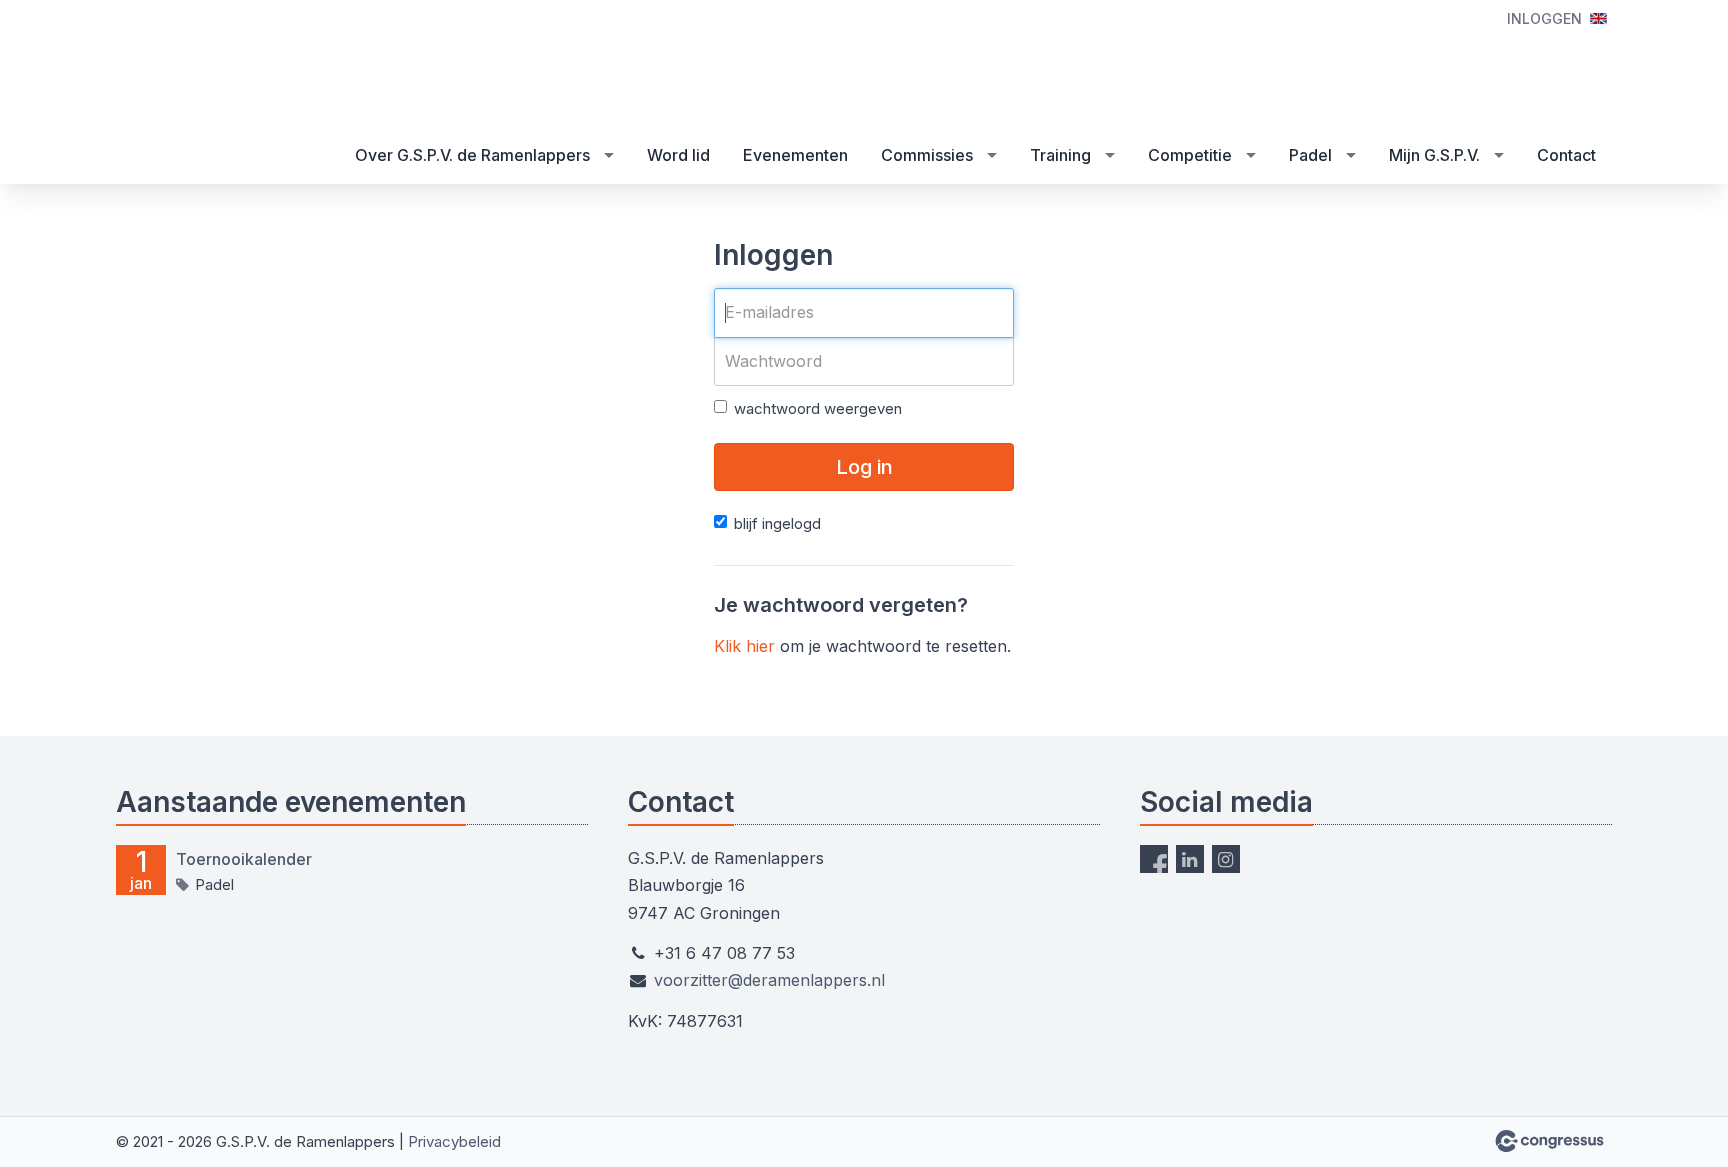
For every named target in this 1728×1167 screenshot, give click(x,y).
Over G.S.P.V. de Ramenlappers (472, 155)
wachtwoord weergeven (818, 408)
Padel (1310, 155)
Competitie (1190, 155)
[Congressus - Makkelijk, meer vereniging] (1549, 1141)
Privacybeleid (454, 1141)
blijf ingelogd (777, 523)
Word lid (678, 155)
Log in (864, 467)
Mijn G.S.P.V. (1434, 155)
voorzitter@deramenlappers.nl (769, 980)
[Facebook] (1154, 859)
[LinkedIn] (1190, 859)
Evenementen (795, 155)
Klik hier (744, 646)
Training (1060, 155)
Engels (1598, 18)
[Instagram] (1226, 859)
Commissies (927, 155)
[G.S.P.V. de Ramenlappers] (241, 65)
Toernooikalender (244, 859)
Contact (1566, 155)
